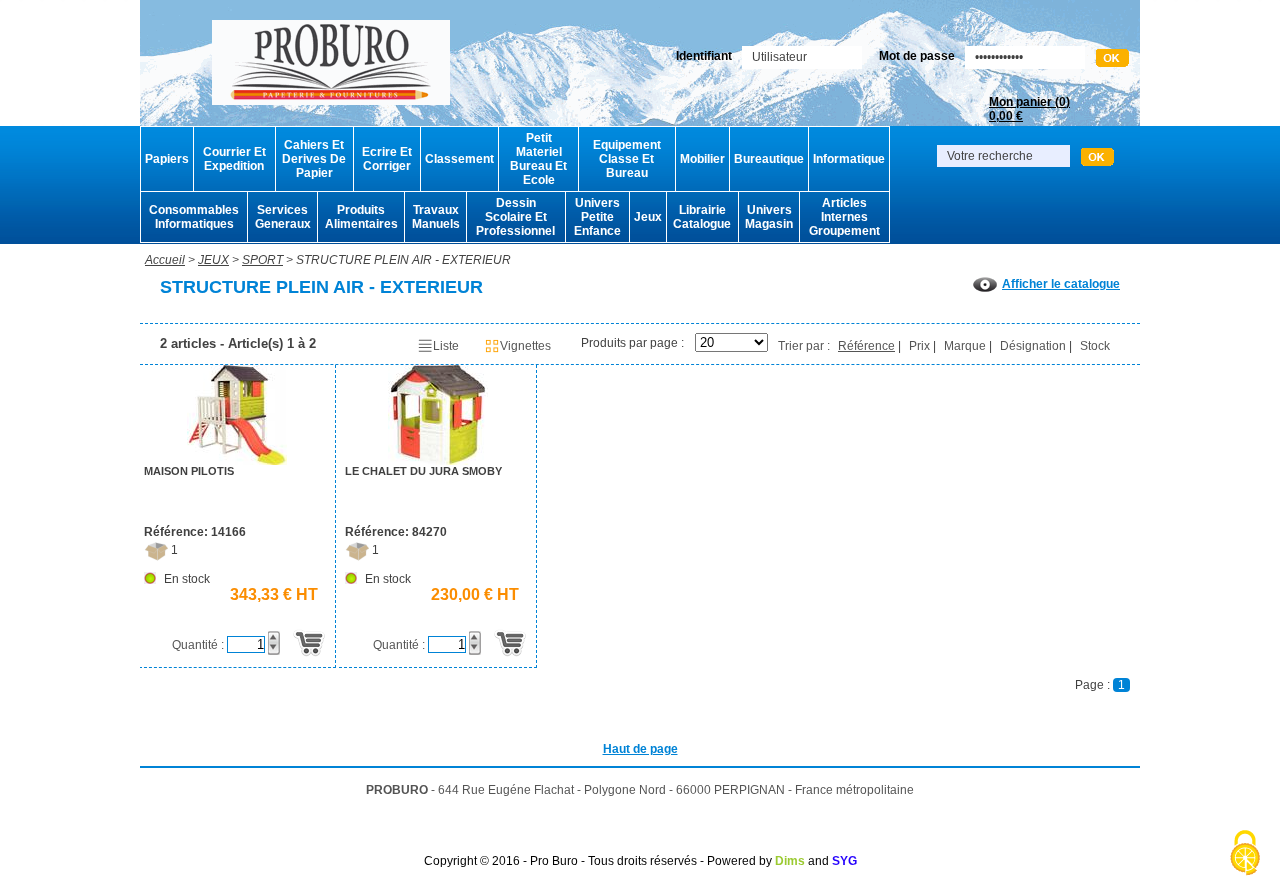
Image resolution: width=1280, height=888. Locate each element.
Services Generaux (283, 217)
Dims (790, 861)
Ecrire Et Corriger (387, 159)
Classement (459, 159)
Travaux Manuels (436, 217)
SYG (844, 861)
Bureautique (769, 159)
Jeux (648, 217)
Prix (919, 346)
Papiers (167, 159)
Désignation (1033, 346)
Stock (1095, 346)
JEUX (213, 260)
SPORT (262, 260)
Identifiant (704, 56)
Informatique (849, 159)
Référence (866, 346)
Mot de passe (917, 56)
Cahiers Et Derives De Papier (314, 159)
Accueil (165, 260)
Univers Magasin (769, 217)
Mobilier (702, 159)
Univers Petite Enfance (597, 217)
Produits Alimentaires (361, 217)
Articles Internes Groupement (844, 217)
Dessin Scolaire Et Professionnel (515, 217)
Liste (446, 346)
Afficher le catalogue (1061, 284)
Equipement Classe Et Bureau (627, 159)
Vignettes (525, 346)
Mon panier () (1029, 109)
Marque (965, 346)
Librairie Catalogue (702, 217)
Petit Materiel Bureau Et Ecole (538, 159)
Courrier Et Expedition (234, 159)
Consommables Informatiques (194, 217)
